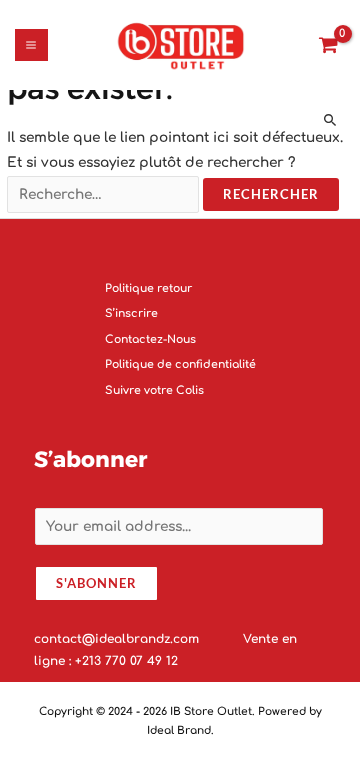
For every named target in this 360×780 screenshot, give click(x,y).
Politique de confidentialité (180, 365)
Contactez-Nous (150, 339)
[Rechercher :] (105, 194)
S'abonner (96, 584)
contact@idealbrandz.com (118, 639)
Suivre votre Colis (154, 390)
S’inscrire (131, 314)
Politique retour (148, 288)
